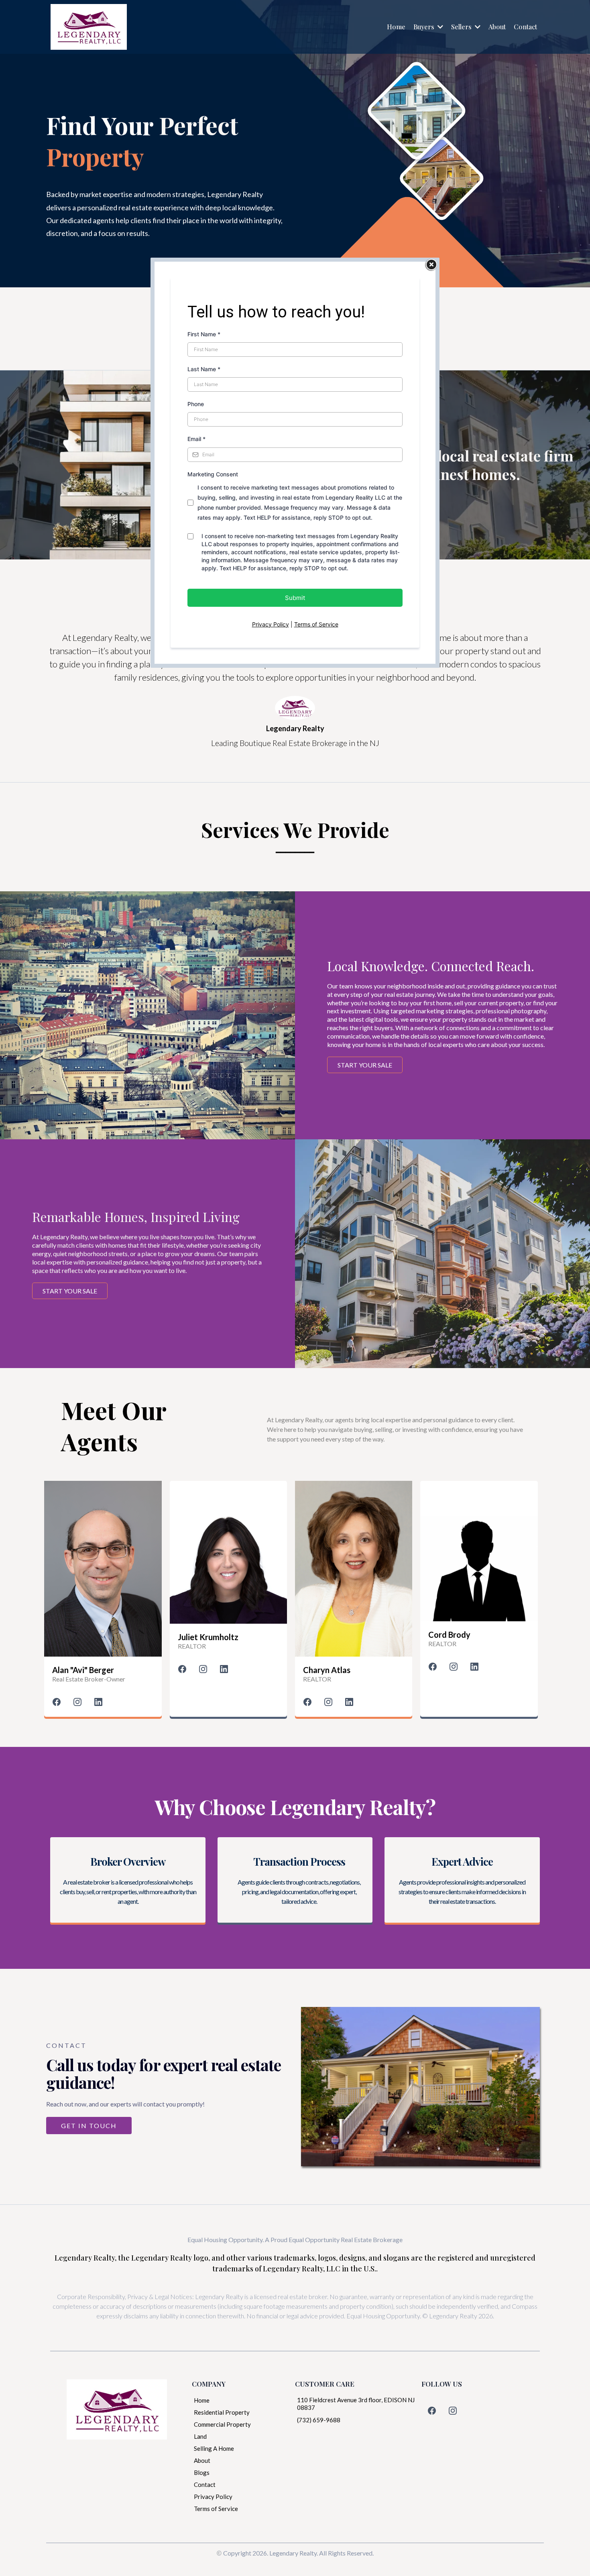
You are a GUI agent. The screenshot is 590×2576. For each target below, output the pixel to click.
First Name (204, 334)
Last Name (204, 369)
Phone (196, 404)
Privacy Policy (271, 624)
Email (196, 439)
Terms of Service (316, 624)
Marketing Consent (213, 474)
